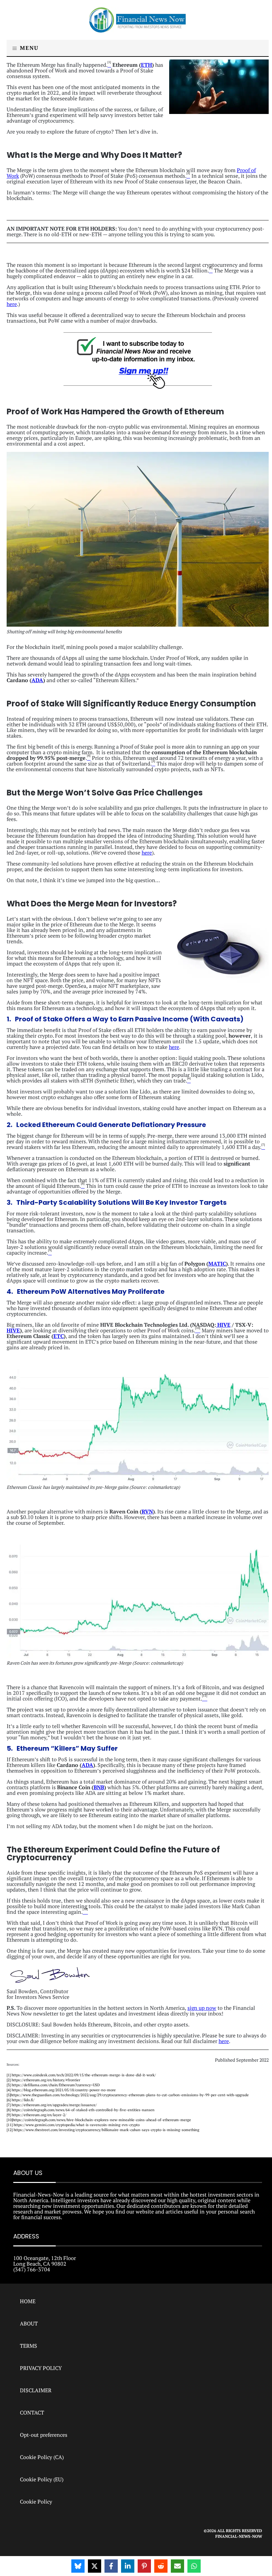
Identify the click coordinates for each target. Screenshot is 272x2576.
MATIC (217, 1264)
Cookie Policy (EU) (42, 2479)
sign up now (202, 2008)
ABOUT (29, 2323)
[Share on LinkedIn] (128, 2566)
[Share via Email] (177, 2566)
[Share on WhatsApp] (194, 2566)
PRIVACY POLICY (41, 2368)
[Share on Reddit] (161, 2566)
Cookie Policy (36, 2502)
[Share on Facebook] (111, 2566)
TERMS (29, 2346)
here (12, 304)
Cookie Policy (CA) (42, 2457)
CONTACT (32, 2413)
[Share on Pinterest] (144, 2566)
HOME (28, 2301)
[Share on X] (95, 2566)
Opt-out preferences (44, 2435)
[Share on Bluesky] (78, 2566)
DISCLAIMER (36, 2390)
